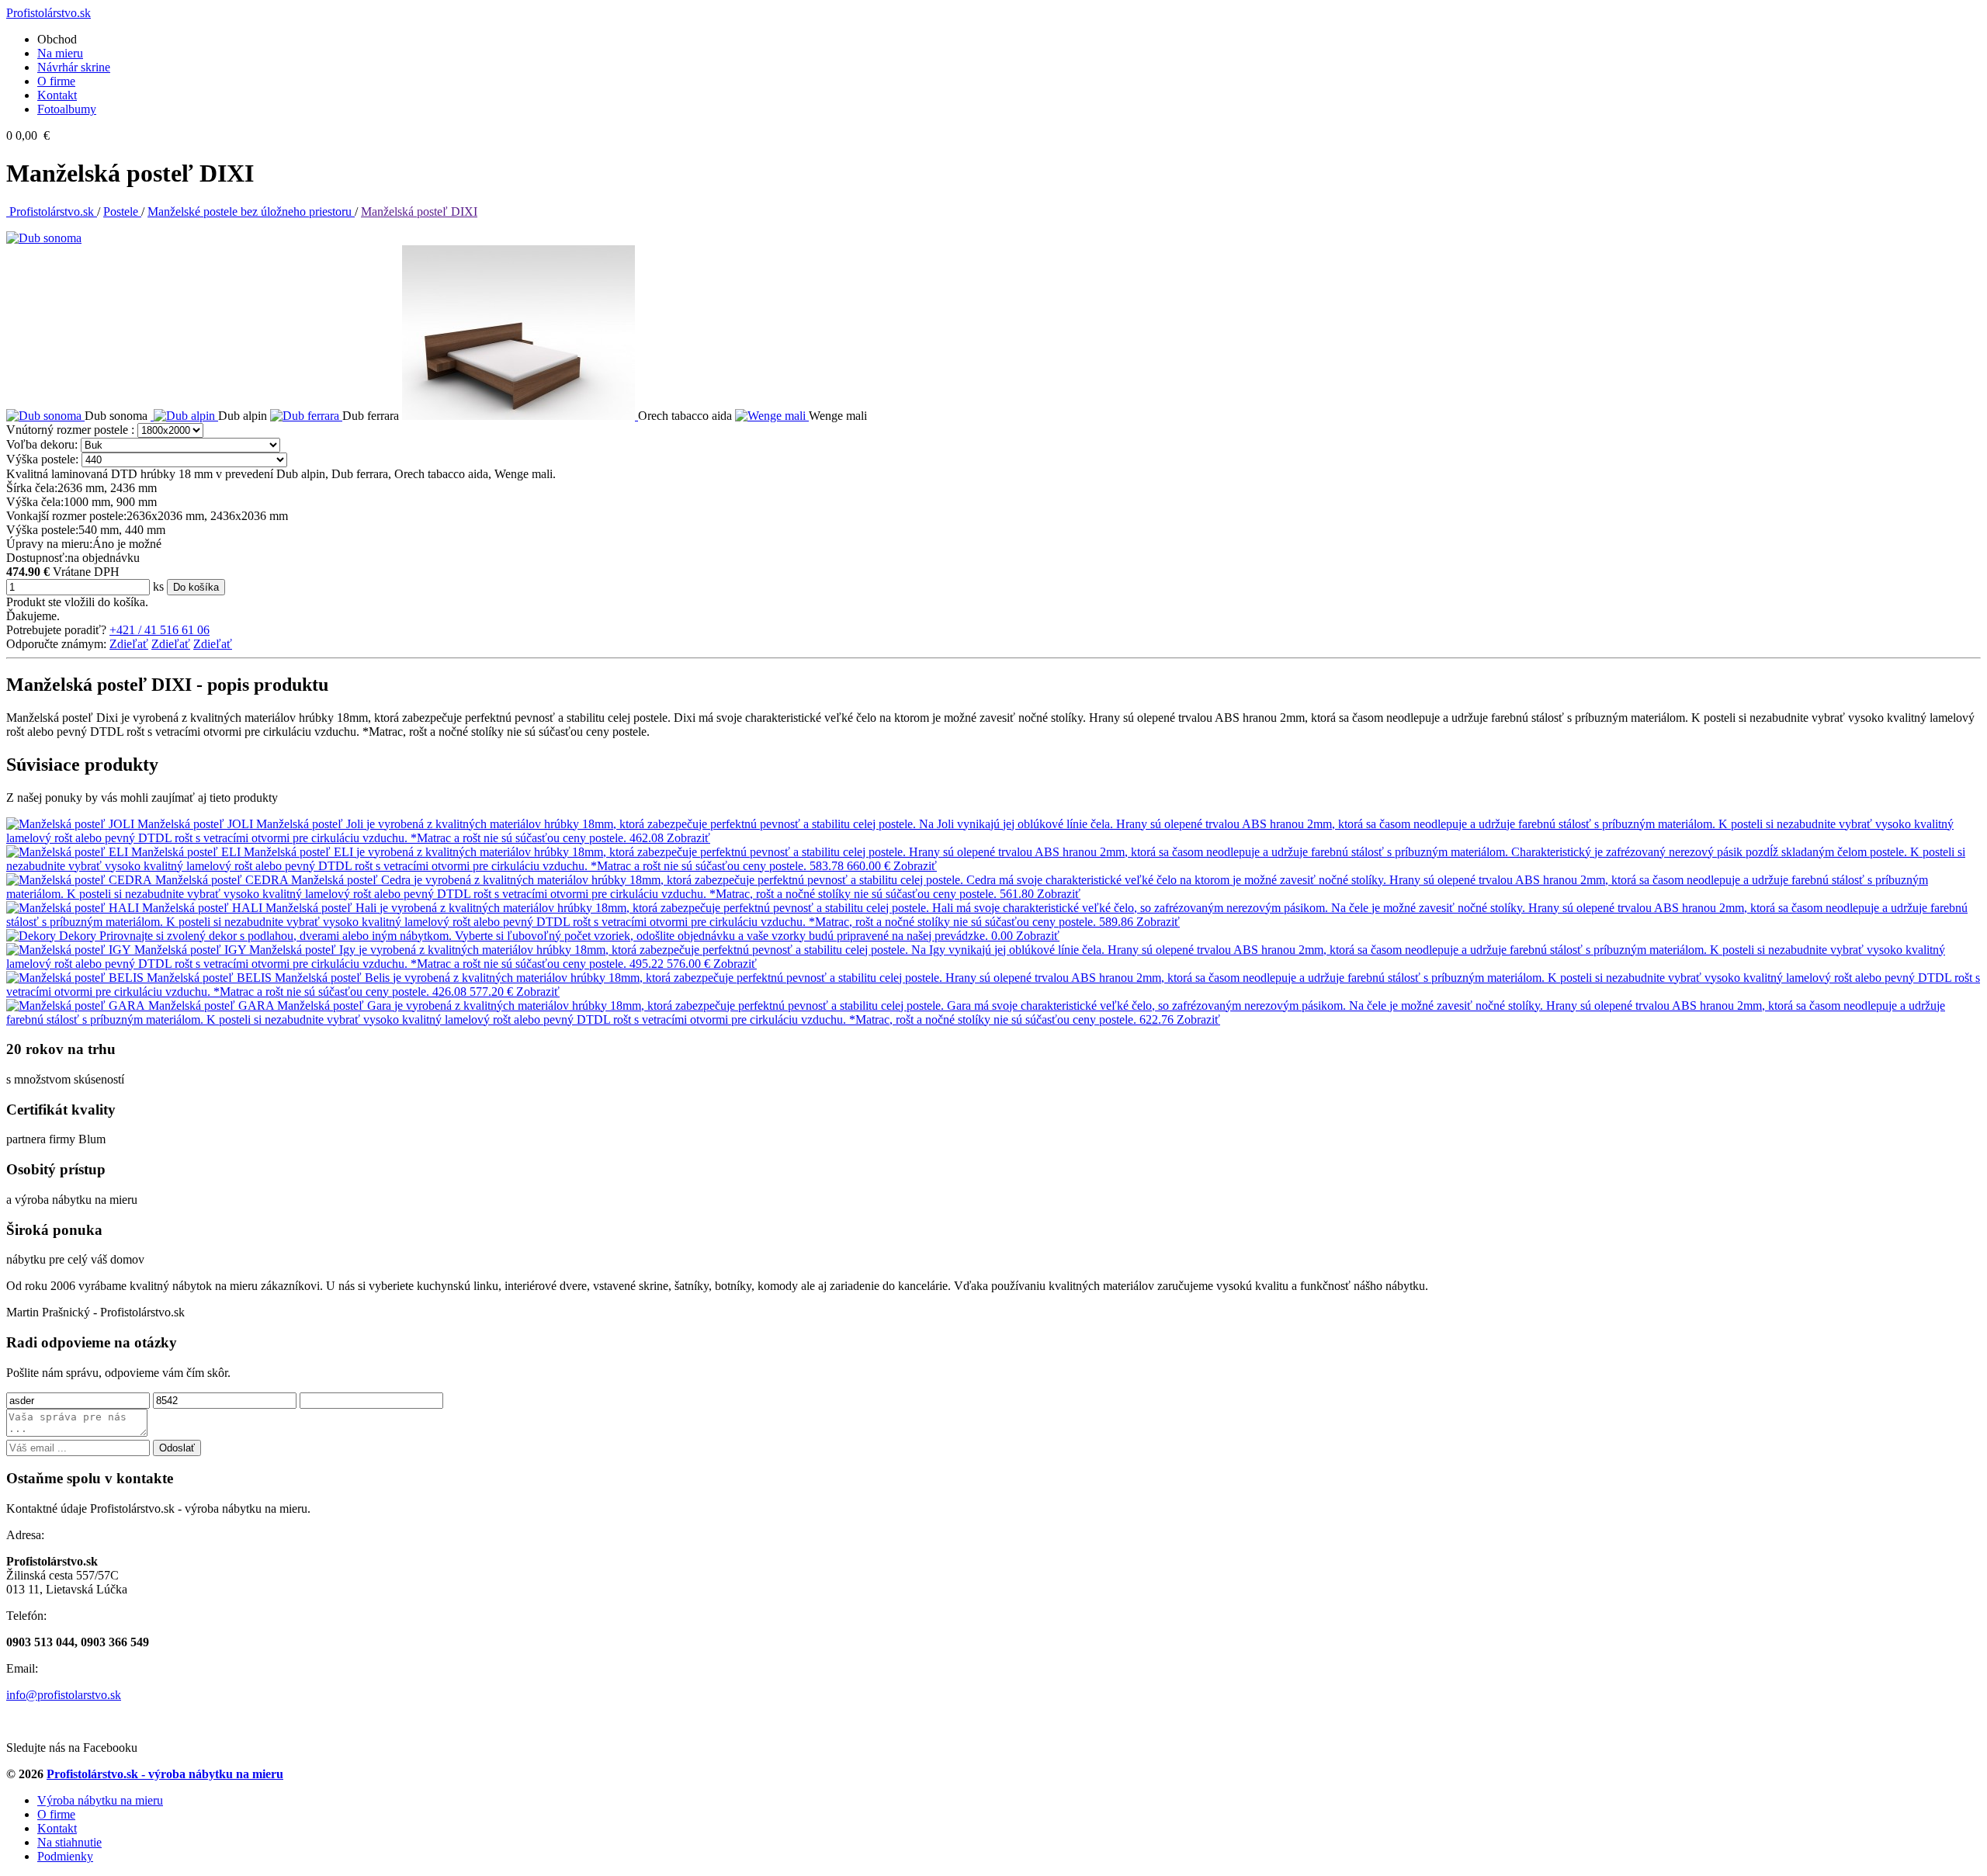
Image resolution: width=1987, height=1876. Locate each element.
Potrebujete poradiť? (56, 630)
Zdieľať (129, 644)
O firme (56, 81)
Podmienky (65, 1856)
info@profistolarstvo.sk (64, 1695)
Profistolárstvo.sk (52, 212)
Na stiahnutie (69, 1842)
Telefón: (26, 1616)
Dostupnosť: (37, 558)
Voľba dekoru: (42, 444)
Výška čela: (35, 502)
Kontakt (57, 95)
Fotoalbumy (67, 109)
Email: (22, 1668)
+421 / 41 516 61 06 (160, 630)
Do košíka (196, 587)
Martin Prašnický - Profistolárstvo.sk (95, 1312)
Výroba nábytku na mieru (100, 1800)
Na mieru (60, 53)
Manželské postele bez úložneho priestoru (251, 212)
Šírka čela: (32, 488)
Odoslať (177, 1448)
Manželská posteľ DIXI (419, 212)
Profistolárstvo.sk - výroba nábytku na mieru (165, 1774)
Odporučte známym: (56, 644)
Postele (122, 212)
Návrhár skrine (74, 67)
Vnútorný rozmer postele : (70, 430)
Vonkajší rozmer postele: (66, 516)
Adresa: (25, 1535)
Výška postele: (42, 459)
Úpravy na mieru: (49, 544)
